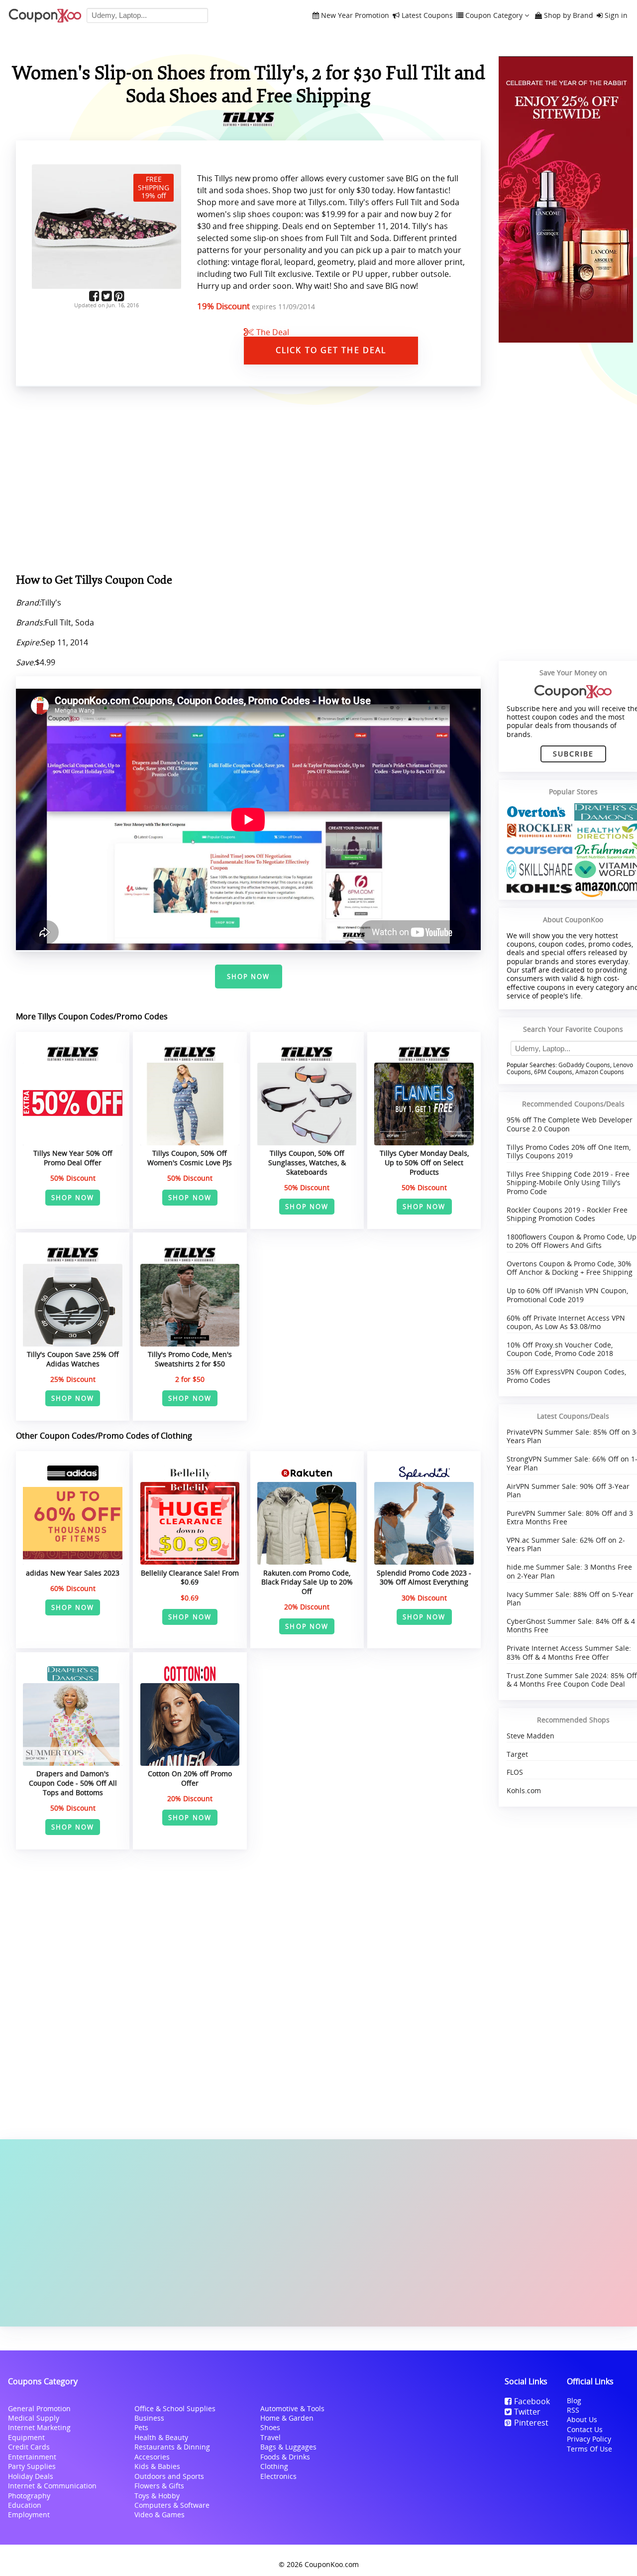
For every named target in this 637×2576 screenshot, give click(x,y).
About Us (582, 2419)
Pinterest (531, 2423)
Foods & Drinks (285, 2457)
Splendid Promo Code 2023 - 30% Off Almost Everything (424, 1578)
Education (25, 2505)
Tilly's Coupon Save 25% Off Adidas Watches (73, 1359)
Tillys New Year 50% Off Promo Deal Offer (73, 1158)
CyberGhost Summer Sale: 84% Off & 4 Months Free (571, 1625)
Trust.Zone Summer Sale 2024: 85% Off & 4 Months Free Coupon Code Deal (572, 1680)
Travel (270, 2437)
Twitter (527, 2412)
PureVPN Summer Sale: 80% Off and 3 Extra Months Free (570, 1517)
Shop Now (249, 977)
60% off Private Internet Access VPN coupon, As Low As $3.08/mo (566, 1322)
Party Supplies (32, 2466)
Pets (141, 2427)
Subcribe (574, 754)
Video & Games (159, 2515)
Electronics (278, 2476)
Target (517, 1754)
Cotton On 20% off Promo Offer (190, 1778)
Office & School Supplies (175, 2408)
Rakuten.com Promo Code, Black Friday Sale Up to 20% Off (307, 1582)
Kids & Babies (157, 2466)
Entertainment (32, 2457)
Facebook (532, 2401)
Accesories (152, 2457)
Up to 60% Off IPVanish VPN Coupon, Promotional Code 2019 (567, 1295)
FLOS (515, 1772)
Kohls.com (524, 1790)
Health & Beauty (161, 2437)
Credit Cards (29, 2447)
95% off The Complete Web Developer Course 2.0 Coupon (570, 1124)
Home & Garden (287, 2418)
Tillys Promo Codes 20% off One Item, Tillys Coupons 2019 (569, 1151)
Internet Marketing (39, 2427)
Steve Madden (531, 1736)
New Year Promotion (355, 16)
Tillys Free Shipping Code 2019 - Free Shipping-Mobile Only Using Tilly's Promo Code (568, 1183)
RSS (573, 2410)
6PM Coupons (553, 1072)
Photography (29, 2496)
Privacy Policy (589, 2439)
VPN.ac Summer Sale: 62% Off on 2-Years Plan (566, 1544)
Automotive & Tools (292, 2408)
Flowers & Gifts (159, 2486)
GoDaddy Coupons (584, 1065)
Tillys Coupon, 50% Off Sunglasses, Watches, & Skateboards (307, 1162)
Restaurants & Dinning (172, 2447)
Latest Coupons (427, 16)
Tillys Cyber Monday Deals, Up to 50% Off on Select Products (424, 1162)
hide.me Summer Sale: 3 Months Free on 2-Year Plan (569, 1571)
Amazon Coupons (600, 1072)
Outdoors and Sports (169, 2476)
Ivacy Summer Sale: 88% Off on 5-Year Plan (570, 1598)
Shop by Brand (569, 16)
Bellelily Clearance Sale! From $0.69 (190, 1578)
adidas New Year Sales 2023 (73, 1573)
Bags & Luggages (288, 2447)
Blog (574, 2400)
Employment (29, 2515)
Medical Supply (34, 2418)
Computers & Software (172, 2505)
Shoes (270, 2427)
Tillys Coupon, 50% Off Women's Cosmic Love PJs (190, 1158)
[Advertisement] (318, 2233)
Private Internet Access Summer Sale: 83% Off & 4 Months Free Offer (569, 1652)
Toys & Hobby (157, 2496)
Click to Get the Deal (331, 350)
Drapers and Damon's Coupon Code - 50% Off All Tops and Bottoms (73, 1783)
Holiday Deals (31, 2476)
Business (149, 2418)
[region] (248, 482)
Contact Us (585, 2429)
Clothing (274, 2466)
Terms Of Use (589, 2449)
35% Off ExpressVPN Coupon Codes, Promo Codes (566, 1376)
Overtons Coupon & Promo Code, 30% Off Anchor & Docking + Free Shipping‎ (570, 1268)
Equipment (26, 2437)
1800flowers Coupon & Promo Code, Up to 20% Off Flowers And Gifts (572, 1241)
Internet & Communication (52, 2486)
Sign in (616, 16)
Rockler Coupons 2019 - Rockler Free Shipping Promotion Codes (567, 1214)
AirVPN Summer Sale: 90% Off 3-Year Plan (568, 1490)
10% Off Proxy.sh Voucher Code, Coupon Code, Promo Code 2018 (560, 1349)
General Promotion (39, 2408)
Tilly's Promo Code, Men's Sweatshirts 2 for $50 (190, 1359)
